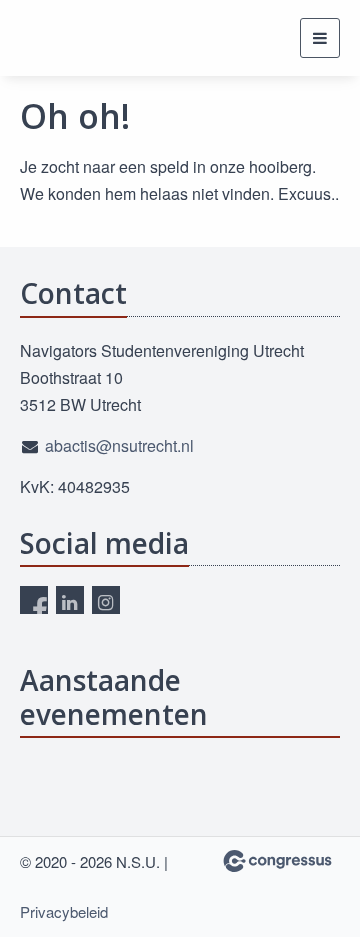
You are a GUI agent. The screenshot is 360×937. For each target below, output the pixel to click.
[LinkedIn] (70, 600)
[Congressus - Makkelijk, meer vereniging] (277, 861)
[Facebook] (34, 600)
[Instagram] (106, 600)
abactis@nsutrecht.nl (119, 445)
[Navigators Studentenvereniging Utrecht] (57, 38)
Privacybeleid (64, 911)
